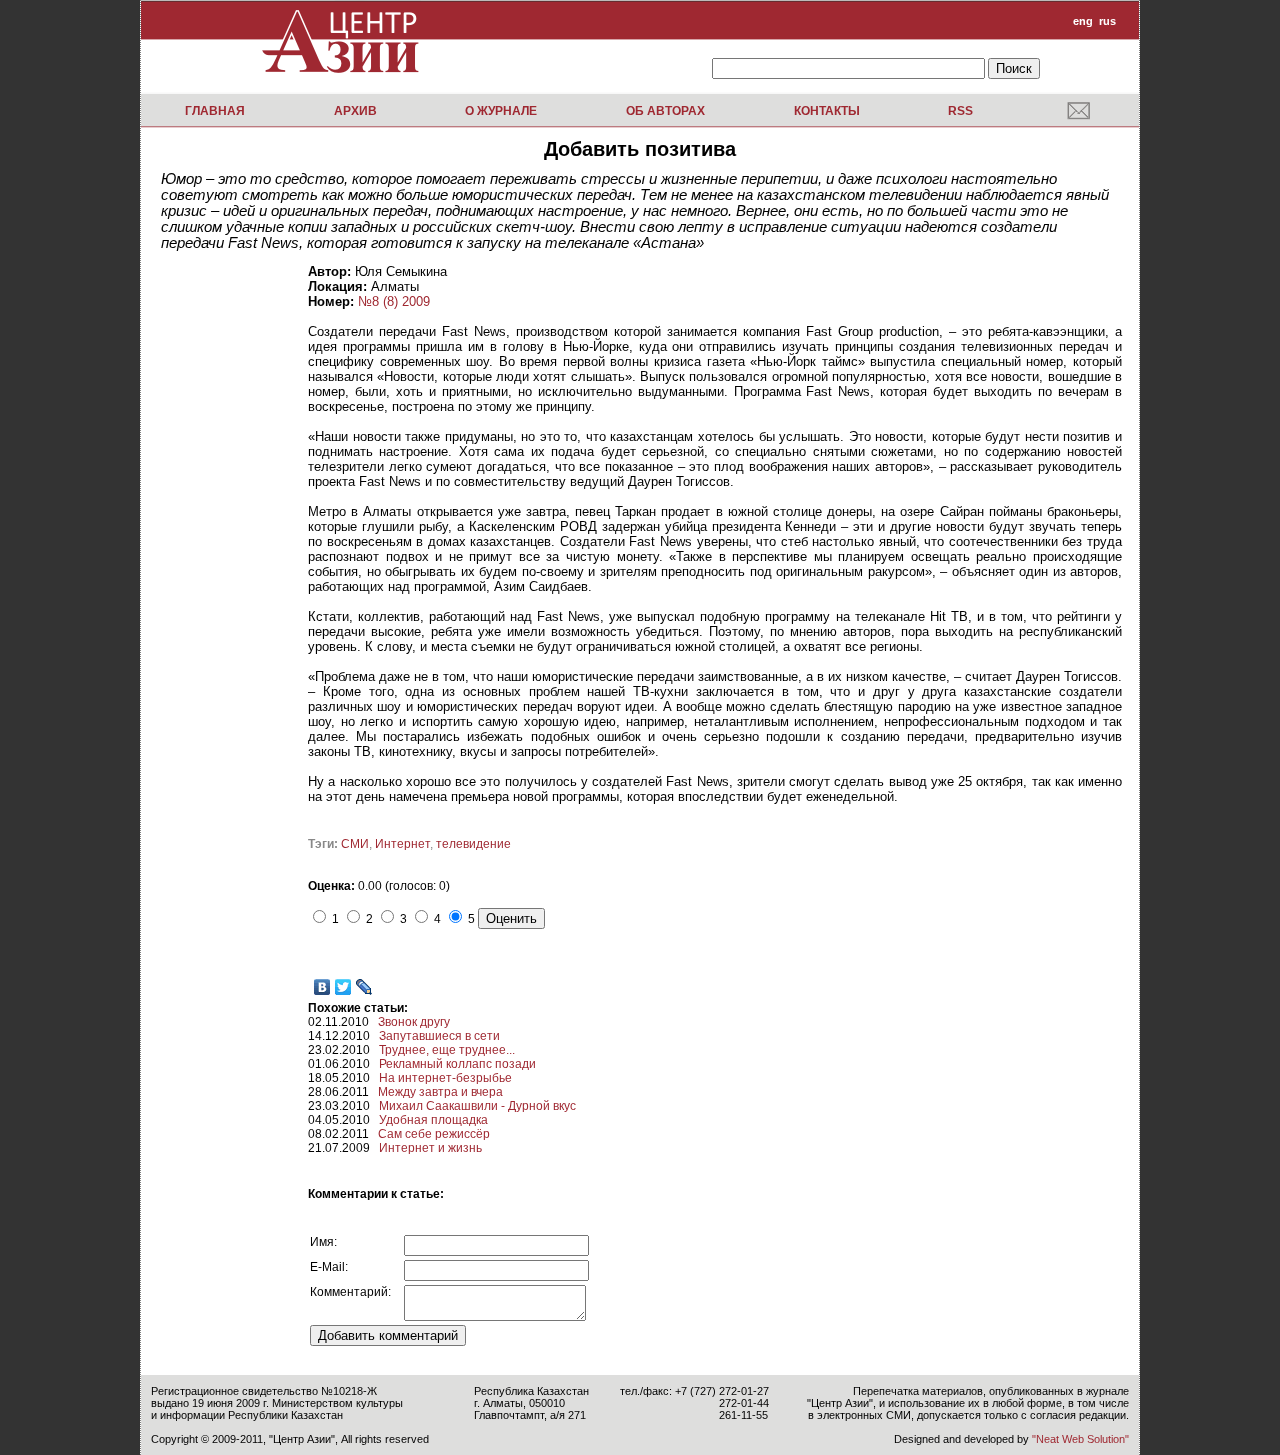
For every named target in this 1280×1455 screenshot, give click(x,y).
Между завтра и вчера (440, 1092)
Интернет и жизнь (430, 1148)
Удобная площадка (433, 1120)
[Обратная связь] (1078, 110)
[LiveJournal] (364, 987)
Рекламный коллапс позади (457, 1064)
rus (1107, 21)
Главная (215, 111)
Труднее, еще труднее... (447, 1050)
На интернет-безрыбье (445, 1078)
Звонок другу (414, 1022)
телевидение (473, 844)
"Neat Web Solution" (1080, 1439)
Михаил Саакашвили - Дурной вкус (477, 1106)
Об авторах (665, 111)
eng (1083, 21)
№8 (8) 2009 (394, 301)
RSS (960, 111)
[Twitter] (343, 987)
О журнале (501, 111)
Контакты (827, 111)
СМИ (355, 844)
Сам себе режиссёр (434, 1134)
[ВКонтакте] (322, 987)
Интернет (402, 844)
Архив (355, 111)
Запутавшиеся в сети (439, 1036)
